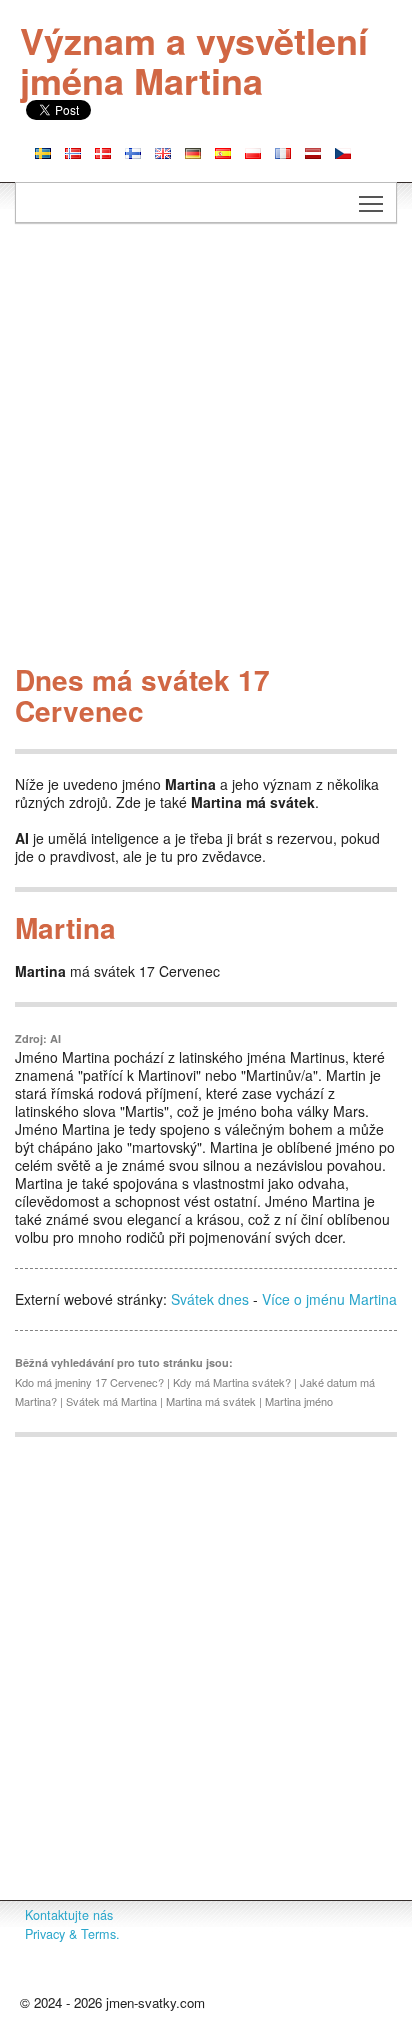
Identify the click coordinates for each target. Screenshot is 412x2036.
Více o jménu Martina (329, 1299)
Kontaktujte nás (69, 1915)
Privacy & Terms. (72, 1934)
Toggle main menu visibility (371, 202)
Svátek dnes (210, 1299)
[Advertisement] (206, 449)
